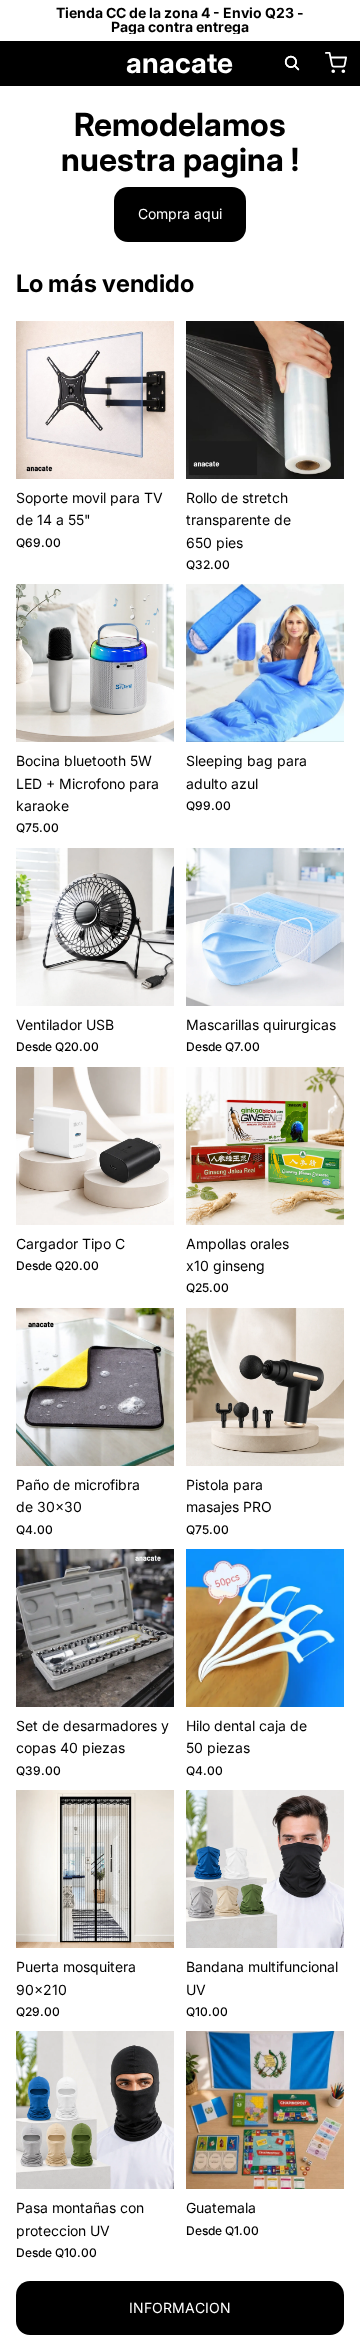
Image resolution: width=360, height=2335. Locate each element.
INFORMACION (180, 2307)
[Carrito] (336, 63)
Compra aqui (180, 213)
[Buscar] (292, 63)
